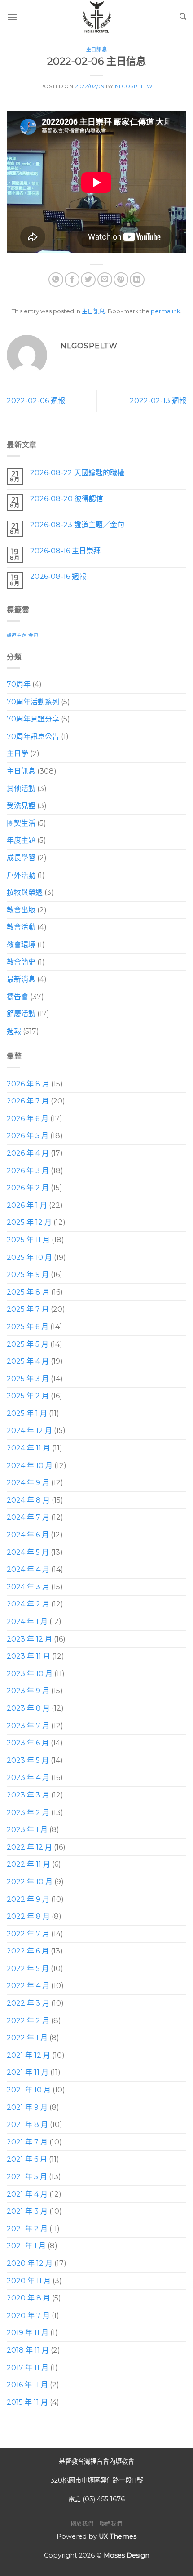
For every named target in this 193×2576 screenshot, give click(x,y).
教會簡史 (21, 962)
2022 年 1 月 (27, 2038)
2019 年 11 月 (28, 2333)
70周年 (19, 684)
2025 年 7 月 (28, 1309)
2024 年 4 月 (28, 1569)
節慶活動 (21, 1014)
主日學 (18, 754)
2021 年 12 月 (29, 2055)
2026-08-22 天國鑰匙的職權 (77, 473)
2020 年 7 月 (28, 2316)
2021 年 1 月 (26, 2246)
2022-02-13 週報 (158, 401)
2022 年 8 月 (28, 1916)
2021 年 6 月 (27, 2160)
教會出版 (21, 910)
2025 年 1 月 (27, 1413)
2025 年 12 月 (29, 1223)
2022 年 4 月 (28, 1986)
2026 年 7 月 (28, 1101)
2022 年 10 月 (30, 1882)
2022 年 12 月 (29, 1847)
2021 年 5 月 (27, 2177)
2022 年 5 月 (28, 1969)
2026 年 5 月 (28, 1136)
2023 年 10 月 (30, 1674)
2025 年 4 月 (28, 1361)
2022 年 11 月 (29, 1864)
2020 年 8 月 (29, 2298)
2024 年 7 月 (28, 1518)
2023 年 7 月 (28, 1726)
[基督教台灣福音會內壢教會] (96, 17)
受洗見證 (21, 806)
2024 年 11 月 (29, 1448)
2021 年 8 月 (27, 2124)
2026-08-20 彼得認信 (67, 499)
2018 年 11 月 (28, 2350)
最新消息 (21, 979)
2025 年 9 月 (28, 1275)
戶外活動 (21, 875)
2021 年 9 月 (27, 2107)
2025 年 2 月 (28, 1396)
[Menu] (12, 17)
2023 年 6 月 (28, 1743)
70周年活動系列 (33, 702)
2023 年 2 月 (28, 1813)
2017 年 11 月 (28, 2368)
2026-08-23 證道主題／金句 (77, 525)
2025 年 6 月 (28, 1327)
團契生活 (21, 823)
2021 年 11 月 (28, 2073)
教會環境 (21, 945)
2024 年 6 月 (28, 1535)
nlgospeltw (134, 86)
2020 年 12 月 (30, 2263)
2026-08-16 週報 (58, 576)
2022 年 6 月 (28, 1951)
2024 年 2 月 (28, 1604)
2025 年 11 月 (28, 1240)
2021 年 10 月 (29, 2090)
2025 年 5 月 (28, 1344)
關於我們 (82, 2524)
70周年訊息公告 (33, 736)
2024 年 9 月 (28, 1483)
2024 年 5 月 (28, 1552)
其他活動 (21, 789)
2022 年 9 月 (28, 1899)
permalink (165, 311)
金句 (33, 635)
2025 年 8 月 (28, 1292)
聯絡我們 (111, 2524)
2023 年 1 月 (27, 1830)
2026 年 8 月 (28, 1084)
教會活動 (21, 927)
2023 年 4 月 (28, 1778)
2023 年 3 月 (28, 1795)
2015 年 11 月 (27, 2402)
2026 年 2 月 (28, 1188)
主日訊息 (96, 49)
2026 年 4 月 (28, 1153)
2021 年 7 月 (27, 2142)
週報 (14, 1031)
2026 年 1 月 (27, 1205)
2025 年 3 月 (28, 1379)
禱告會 (18, 997)
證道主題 (17, 635)
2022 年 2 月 (28, 2021)
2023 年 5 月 (28, 1760)
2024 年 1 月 (27, 1622)
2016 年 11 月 (27, 2385)
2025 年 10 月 (29, 1257)
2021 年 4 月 (27, 2194)
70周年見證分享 (33, 719)
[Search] (183, 17)
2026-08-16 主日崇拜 (65, 551)
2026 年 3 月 (28, 1171)
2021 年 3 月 (27, 2211)
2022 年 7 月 (28, 1934)
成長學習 (21, 858)
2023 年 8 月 (28, 1708)
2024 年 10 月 (30, 1466)
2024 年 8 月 (28, 1500)
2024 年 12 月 (29, 1431)
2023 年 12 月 (29, 1639)
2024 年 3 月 (28, 1587)
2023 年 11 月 (29, 1656)
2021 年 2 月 (27, 2229)
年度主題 (21, 841)
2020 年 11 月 (29, 2281)
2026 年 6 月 (28, 1119)
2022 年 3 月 (28, 2003)
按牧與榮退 (25, 892)
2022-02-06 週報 (36, 401)
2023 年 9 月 (28, 1691)
